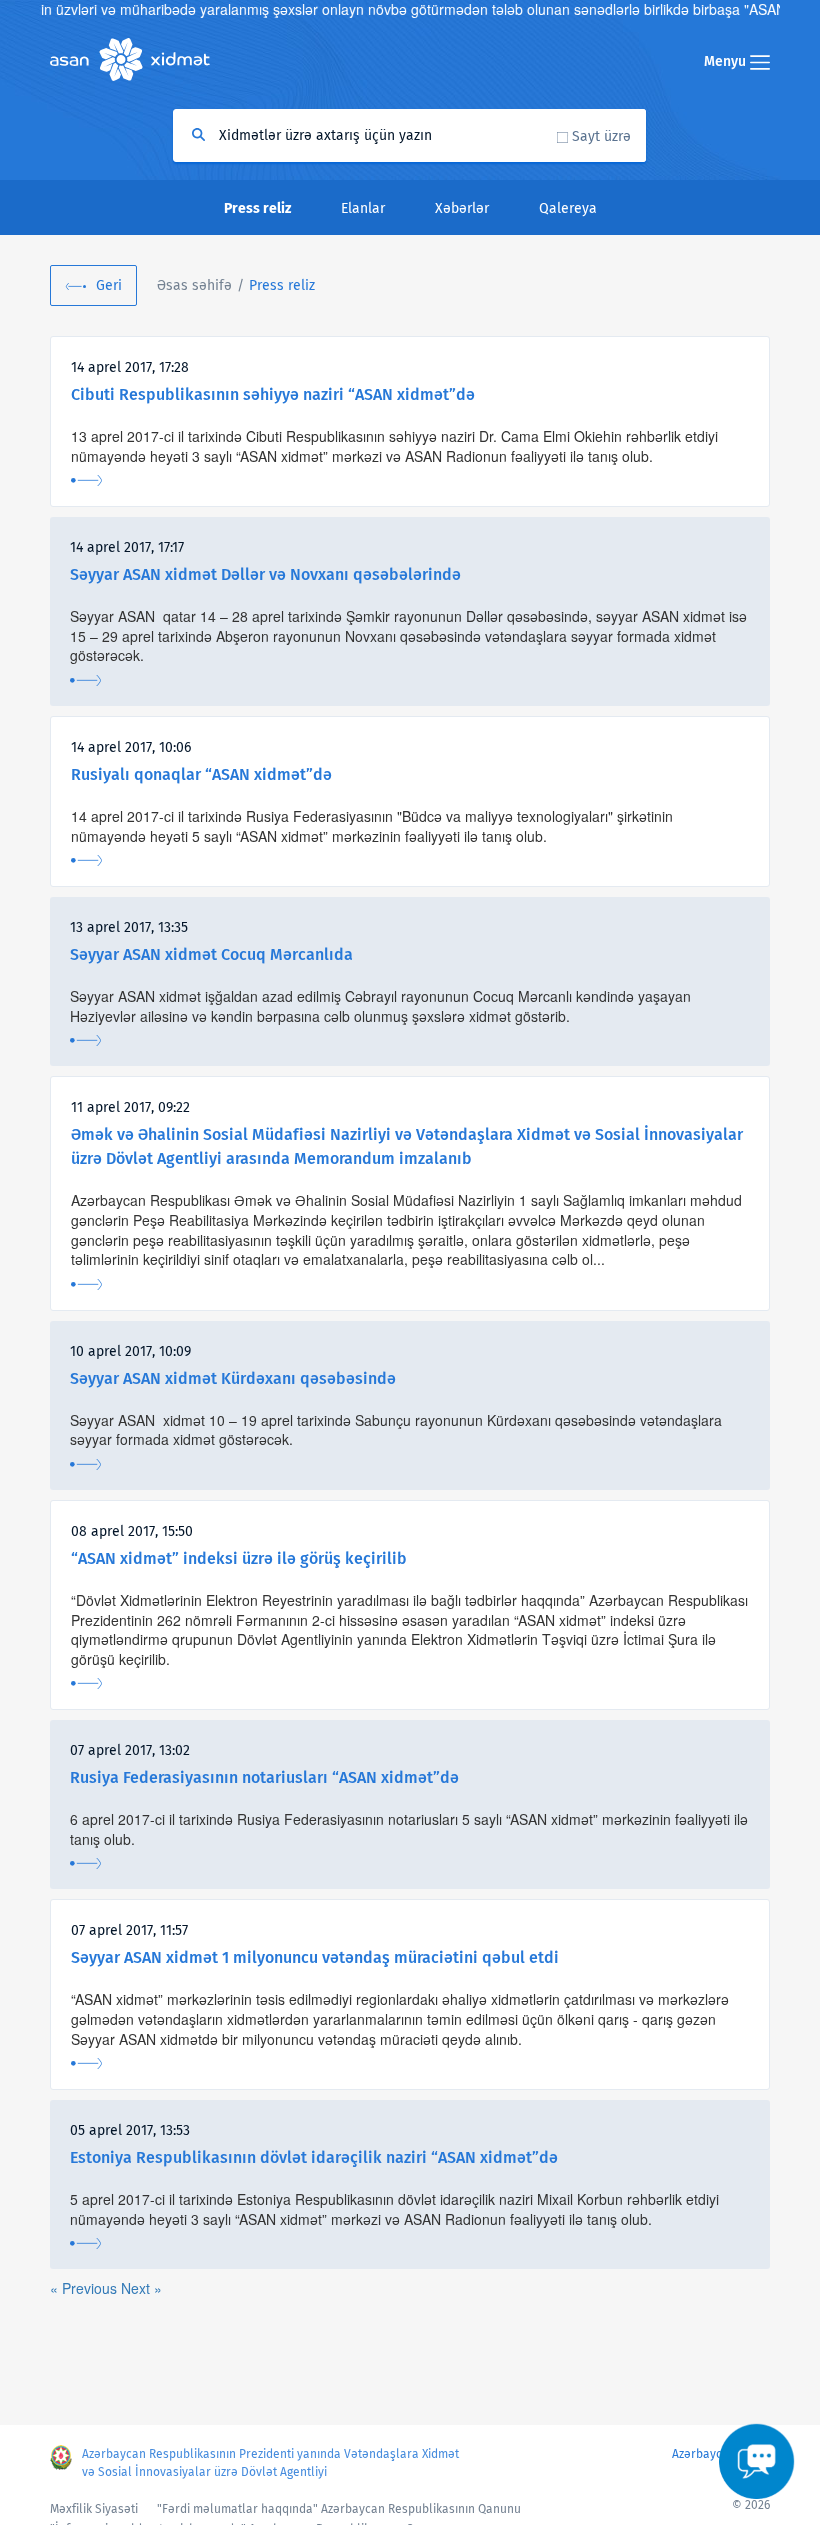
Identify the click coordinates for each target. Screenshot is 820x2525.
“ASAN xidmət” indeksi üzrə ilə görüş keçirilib (239, 1558)
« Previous (85, 2288)
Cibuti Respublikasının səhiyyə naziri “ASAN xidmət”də (273, 394)
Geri (109, 285)
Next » (141, 2288)
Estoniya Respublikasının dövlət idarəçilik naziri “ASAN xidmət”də (314, 2157)
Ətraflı (86, 480)
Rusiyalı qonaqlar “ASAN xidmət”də (201, 774)
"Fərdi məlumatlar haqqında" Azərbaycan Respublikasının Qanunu (339, 2509)
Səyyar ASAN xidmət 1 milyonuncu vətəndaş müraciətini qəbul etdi (315, 1957)
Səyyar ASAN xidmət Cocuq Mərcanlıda (211, 954)
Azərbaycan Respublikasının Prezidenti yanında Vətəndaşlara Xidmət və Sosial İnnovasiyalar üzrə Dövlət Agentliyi (270, 2463)
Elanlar (363, 208)
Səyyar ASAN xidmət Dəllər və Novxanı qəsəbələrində (265, 574)
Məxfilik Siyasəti (94, 2509)
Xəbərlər (462, 208)
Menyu (727, 61)
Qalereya (568, 208)
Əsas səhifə (194, 285)
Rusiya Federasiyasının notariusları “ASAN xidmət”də (264, 1777)
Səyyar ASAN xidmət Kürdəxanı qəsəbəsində (233, 1378)
